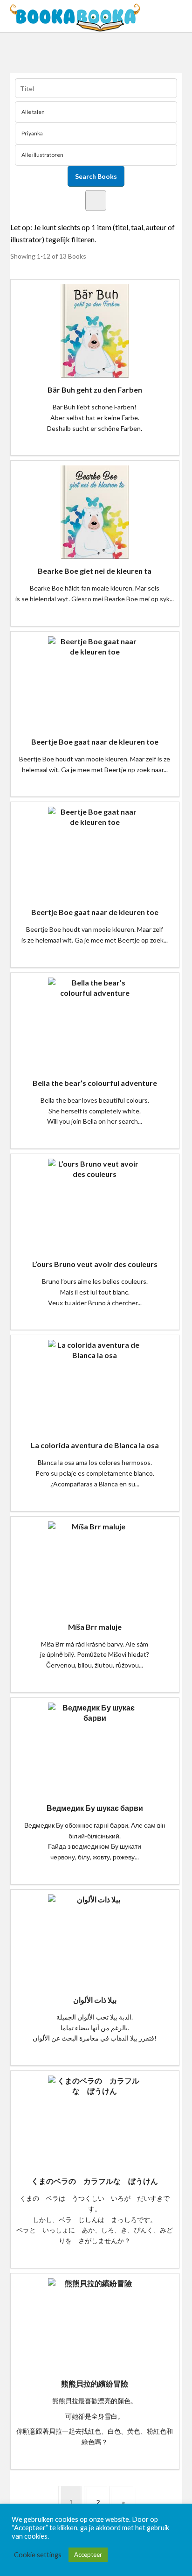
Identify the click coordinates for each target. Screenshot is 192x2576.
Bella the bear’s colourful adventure (95, 1083)
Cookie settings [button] (38, 2555)
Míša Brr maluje (95, 1627)
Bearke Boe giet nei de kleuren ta (95, 571)
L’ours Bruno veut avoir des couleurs (95, 1264)
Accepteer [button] (88, 2555)
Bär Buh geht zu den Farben (95, 390)
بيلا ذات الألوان (95, 2000)
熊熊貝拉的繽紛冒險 (95, 2383)
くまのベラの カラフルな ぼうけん (95, 2181)
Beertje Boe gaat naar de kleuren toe (95, 742)
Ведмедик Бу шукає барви (95, 1808)
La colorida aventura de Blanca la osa (95, 1445)
